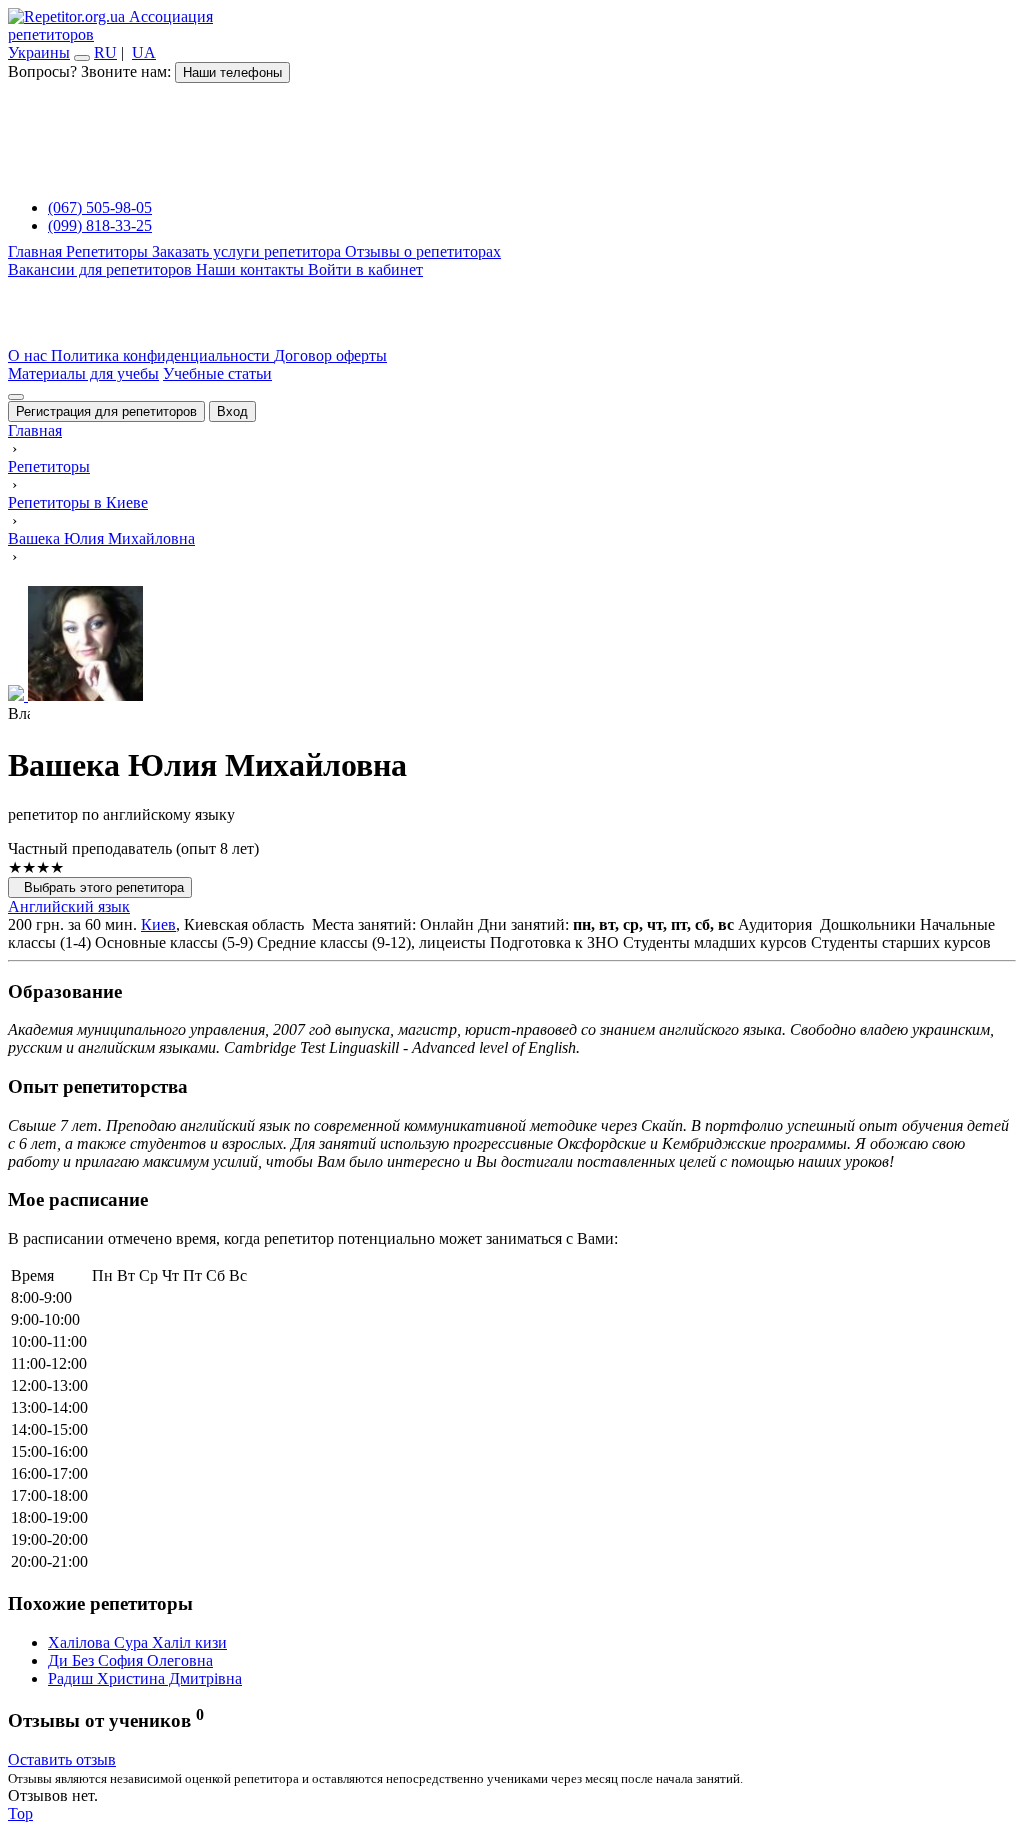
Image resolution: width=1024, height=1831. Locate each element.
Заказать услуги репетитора (248, 251)
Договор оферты (330, 355)
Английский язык (69, 906)
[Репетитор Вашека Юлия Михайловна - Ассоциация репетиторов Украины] (512, 645)
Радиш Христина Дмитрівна (145, 1678)
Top (20, 1813)
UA (144, 52)
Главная (37, 251)
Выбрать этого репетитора (100, 887)
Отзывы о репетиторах (423, 251)
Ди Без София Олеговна (130, 1660)
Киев (158, 924)
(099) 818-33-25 (100, 225)
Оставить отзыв (62, 1759)
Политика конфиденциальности (162, 355)
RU (105, 52)
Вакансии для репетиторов (102, 269)
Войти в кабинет (365, 269)
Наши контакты (252, 269)
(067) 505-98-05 (100, 207)
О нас (29, 355)
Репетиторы (109, 251)
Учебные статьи (217, 373)
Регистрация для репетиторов (106, 411)
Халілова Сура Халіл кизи (137, 1642)
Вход (232, 411)
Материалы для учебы (83, 373)
